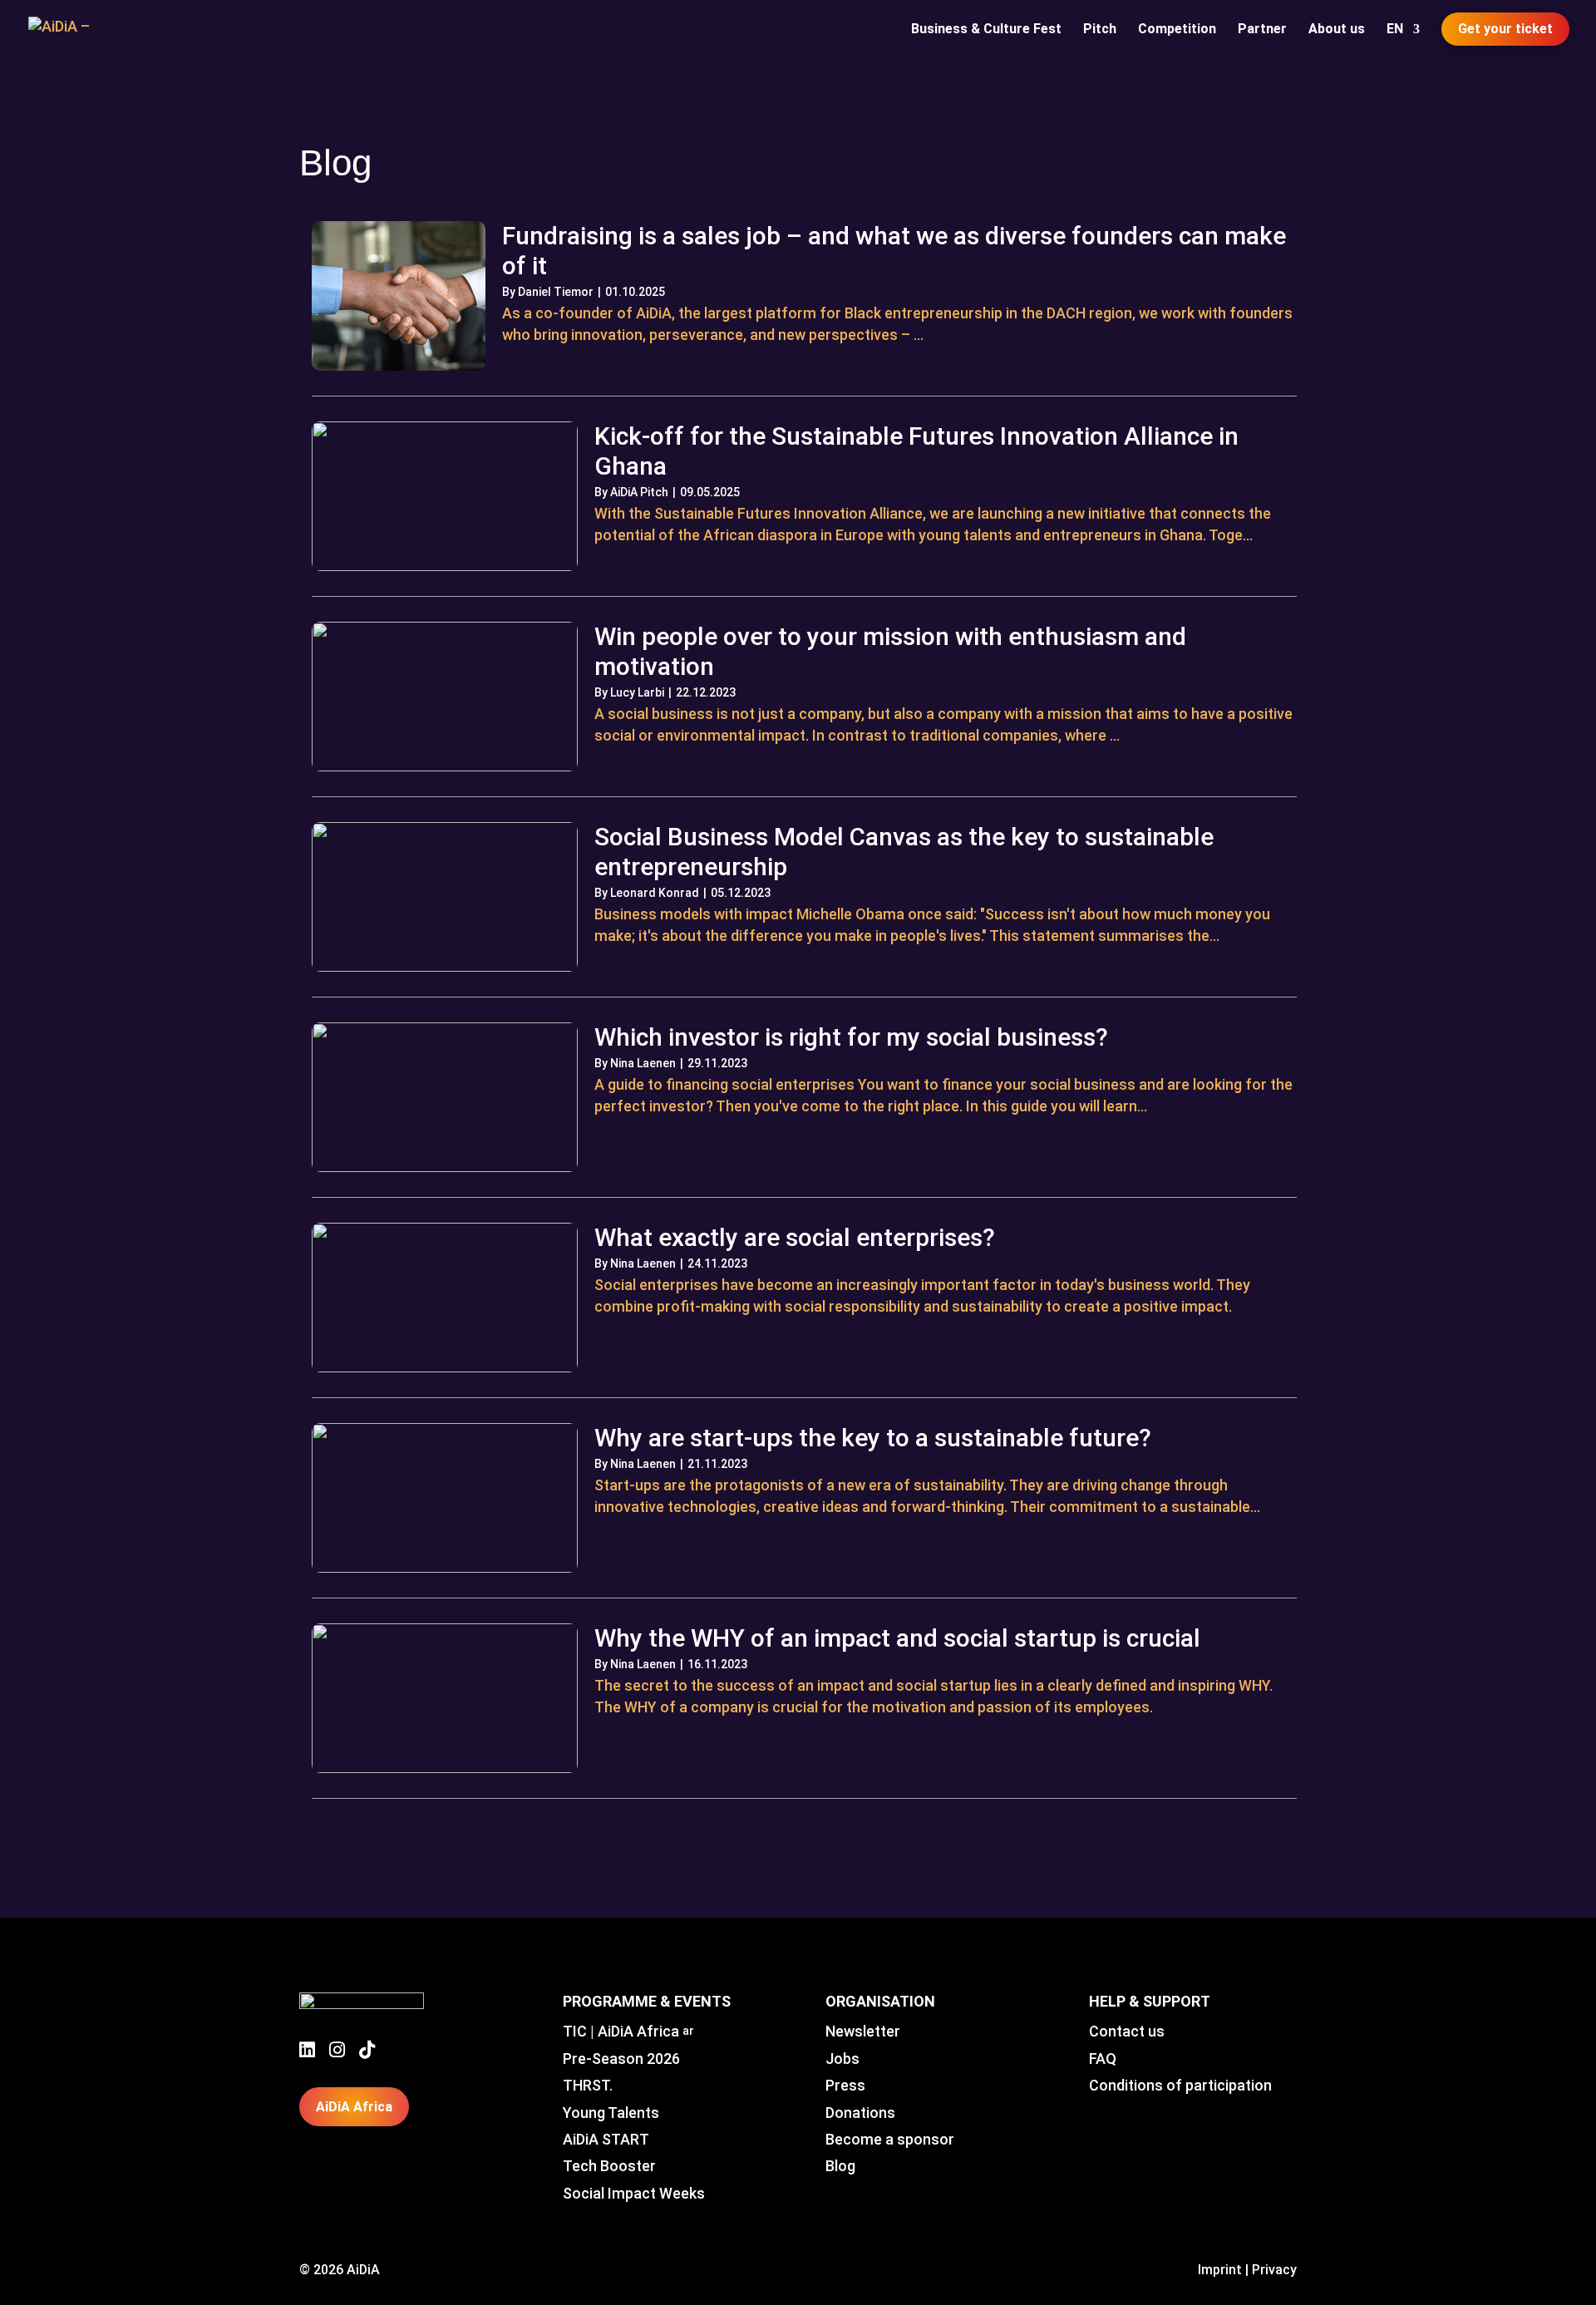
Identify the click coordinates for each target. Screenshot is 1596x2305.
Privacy (1274, 2270)
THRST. (588, 2085)
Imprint (1220, 2270)
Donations (860, 2113)
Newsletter (863, 2031)
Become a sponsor (890, 2139)
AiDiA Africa (354, 2107)
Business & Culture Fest (986, 30)
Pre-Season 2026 (621, 2059)
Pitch (1100, 30)
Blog (840, 2166)
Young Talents (611, 2113)
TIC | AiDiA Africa (628, 2031)
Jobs (842, 2059)
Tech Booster (609, 2166)
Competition (1177, 30)
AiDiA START (606, 2139)
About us (1337, 30)
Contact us (1127, 2031)
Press (845, 2085)
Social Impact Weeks (634, 2193)
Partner (1262, 30)
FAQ (1103, 2059)
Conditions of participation (1180, 2085)
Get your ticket (1505, 29)
